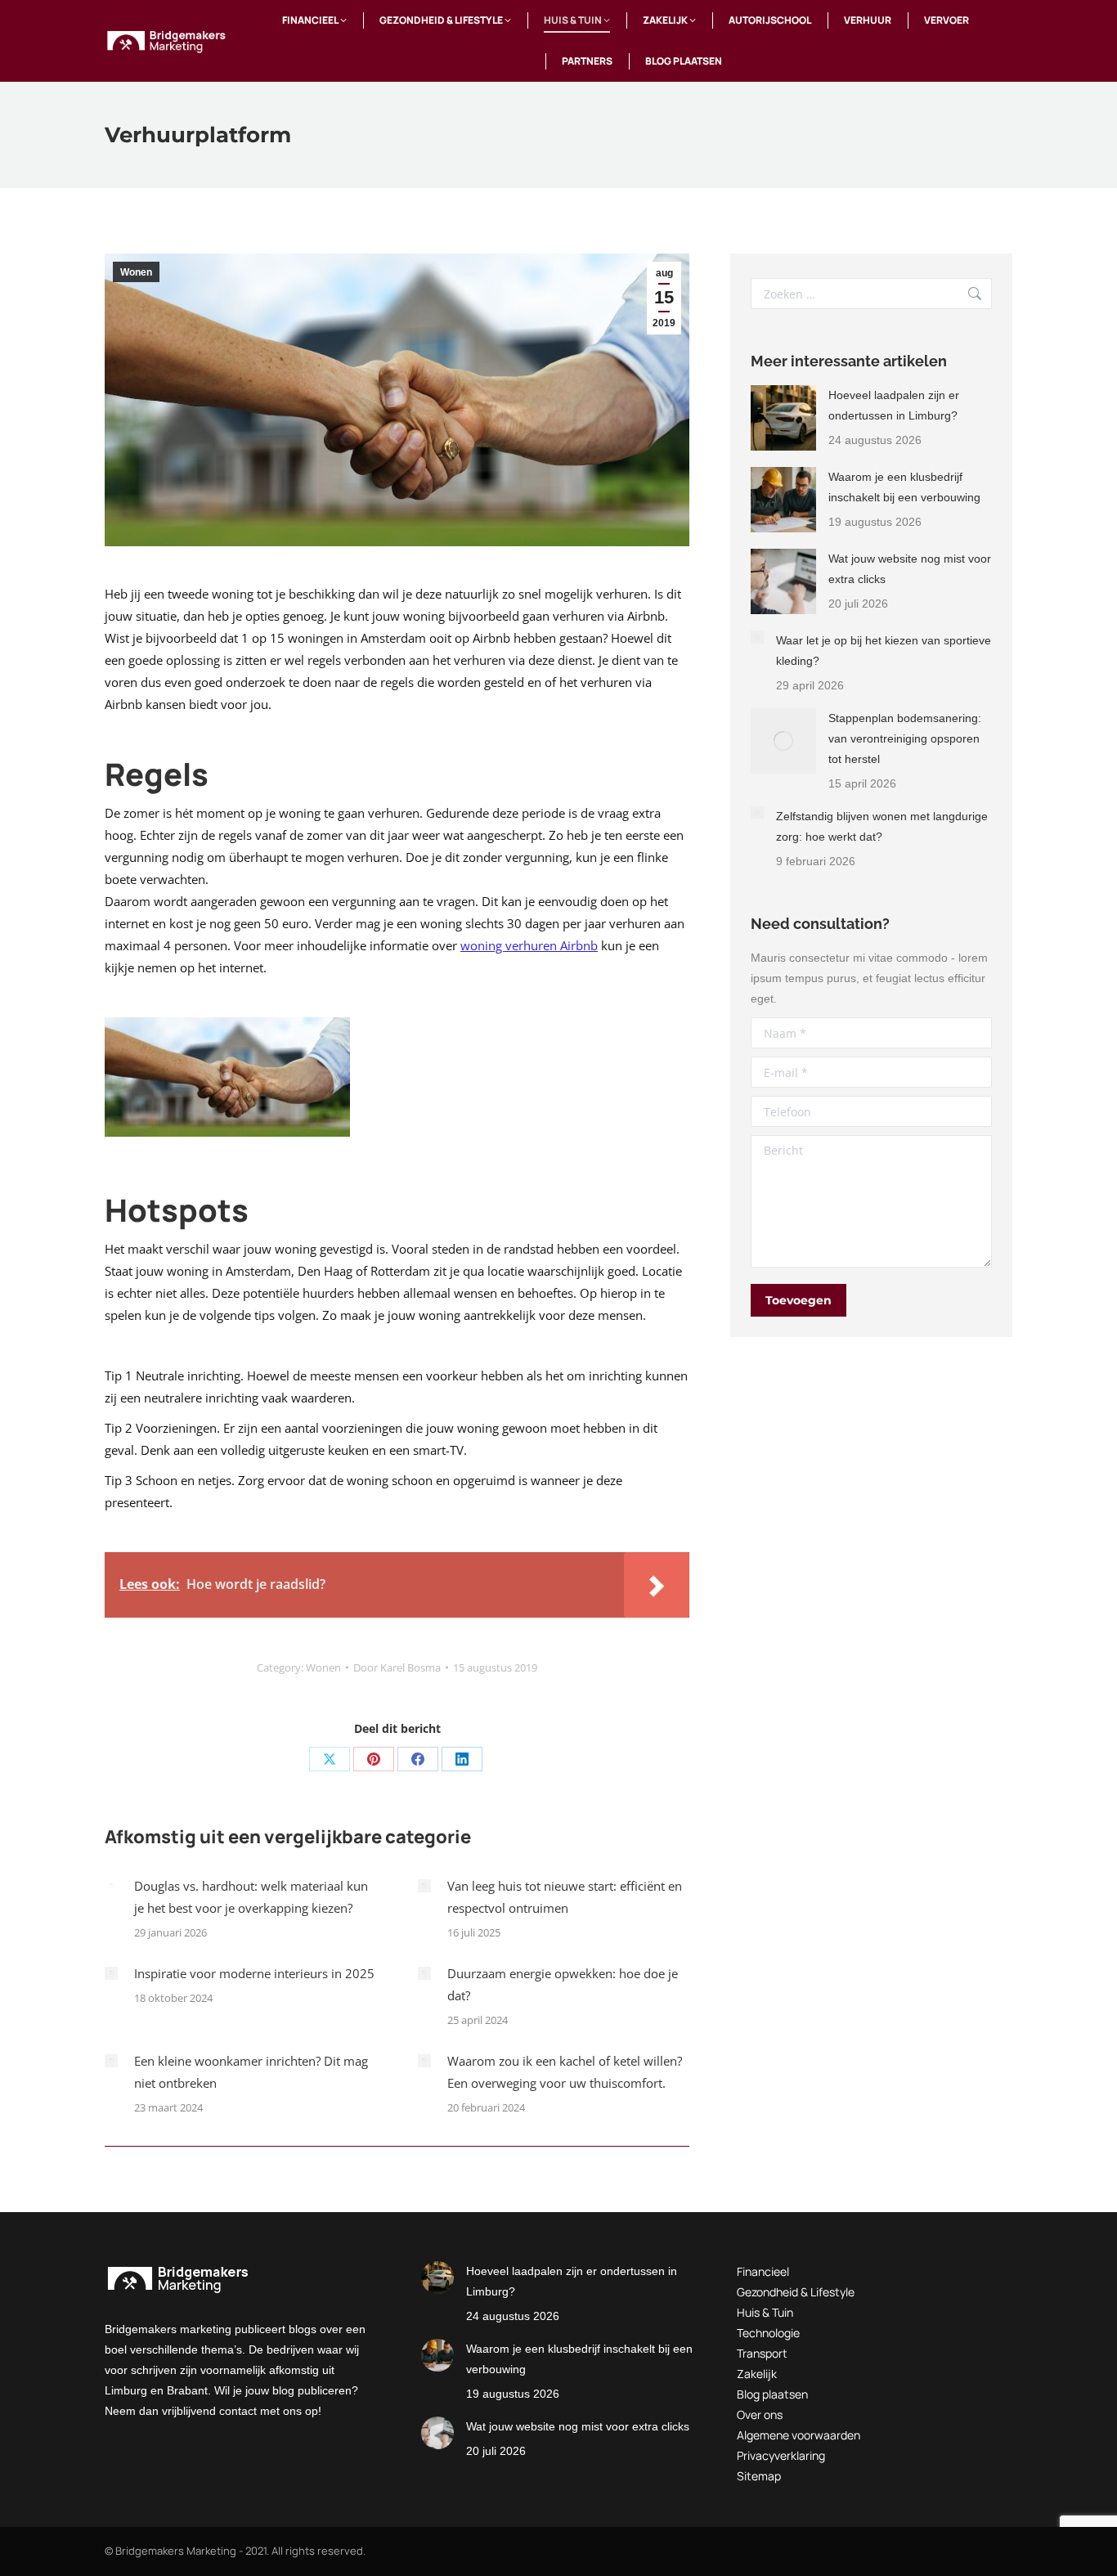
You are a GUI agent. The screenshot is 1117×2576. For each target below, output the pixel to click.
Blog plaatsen (772, 2394)
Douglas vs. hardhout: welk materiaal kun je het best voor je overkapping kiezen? (251, 1897)
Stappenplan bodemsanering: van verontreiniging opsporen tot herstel (905, 738)
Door (397, 1667)
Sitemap (759, 2476)
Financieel (763, 2271)
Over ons (760, 2414)
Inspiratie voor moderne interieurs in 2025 (254, 1973)
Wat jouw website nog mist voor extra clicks (910, 569)
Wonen (136, 272)
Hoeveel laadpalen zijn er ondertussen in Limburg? (894, 405)
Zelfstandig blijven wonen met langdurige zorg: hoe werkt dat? (882, 826)
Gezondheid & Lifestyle (796, 2292)
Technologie (768, 2333)
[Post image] (111, 1886)
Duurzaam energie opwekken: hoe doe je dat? (563, 1984)
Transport (762, 2353)
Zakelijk (757, 2374)
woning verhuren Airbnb (529, 945)
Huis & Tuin (765, 2312)
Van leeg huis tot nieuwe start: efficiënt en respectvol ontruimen (565, 1897)
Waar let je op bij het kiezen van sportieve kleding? (884, 651)
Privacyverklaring (781, 2455)
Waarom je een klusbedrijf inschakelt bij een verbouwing (904, 487)
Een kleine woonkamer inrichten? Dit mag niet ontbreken (251, 2072)
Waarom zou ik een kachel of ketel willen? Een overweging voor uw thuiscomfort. (565, 2072)
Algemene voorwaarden (798, 2435)
